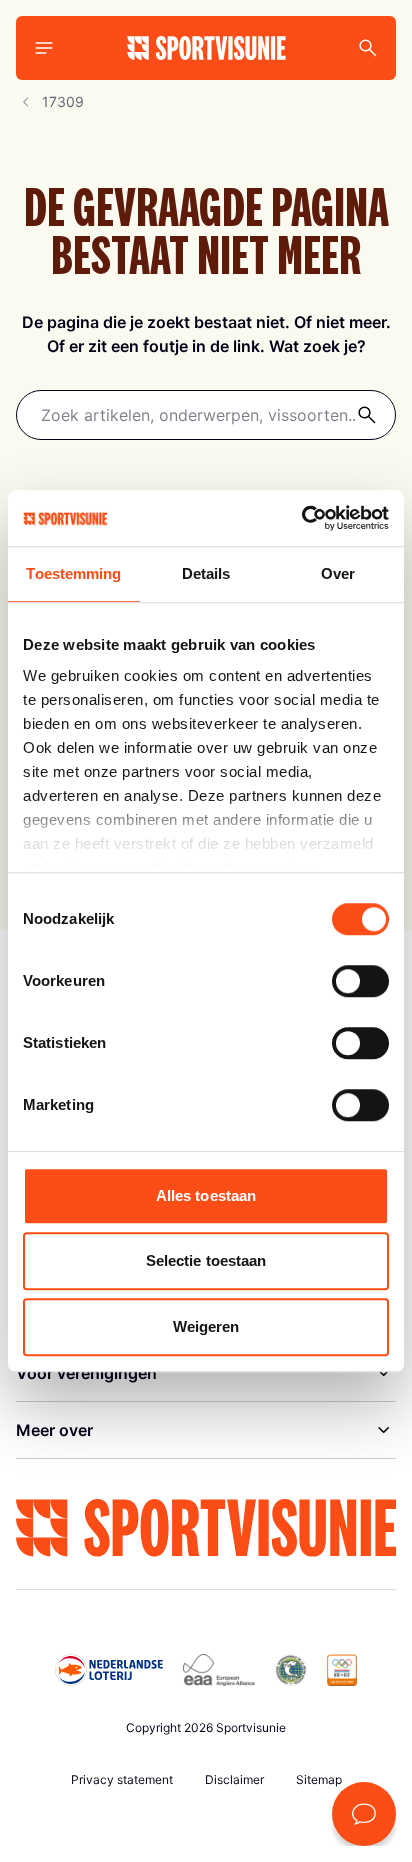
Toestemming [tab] (73, 573)
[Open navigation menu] (44, 48)
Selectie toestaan (206, 1260)
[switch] (360, 981)
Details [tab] (206, 573)
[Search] (368, 48)
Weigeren (206, 1326)
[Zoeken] (367, 415)
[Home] (206, 48)
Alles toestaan (206, 1195)
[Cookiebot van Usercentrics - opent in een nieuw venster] (301, 518)
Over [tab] (338, 573)
